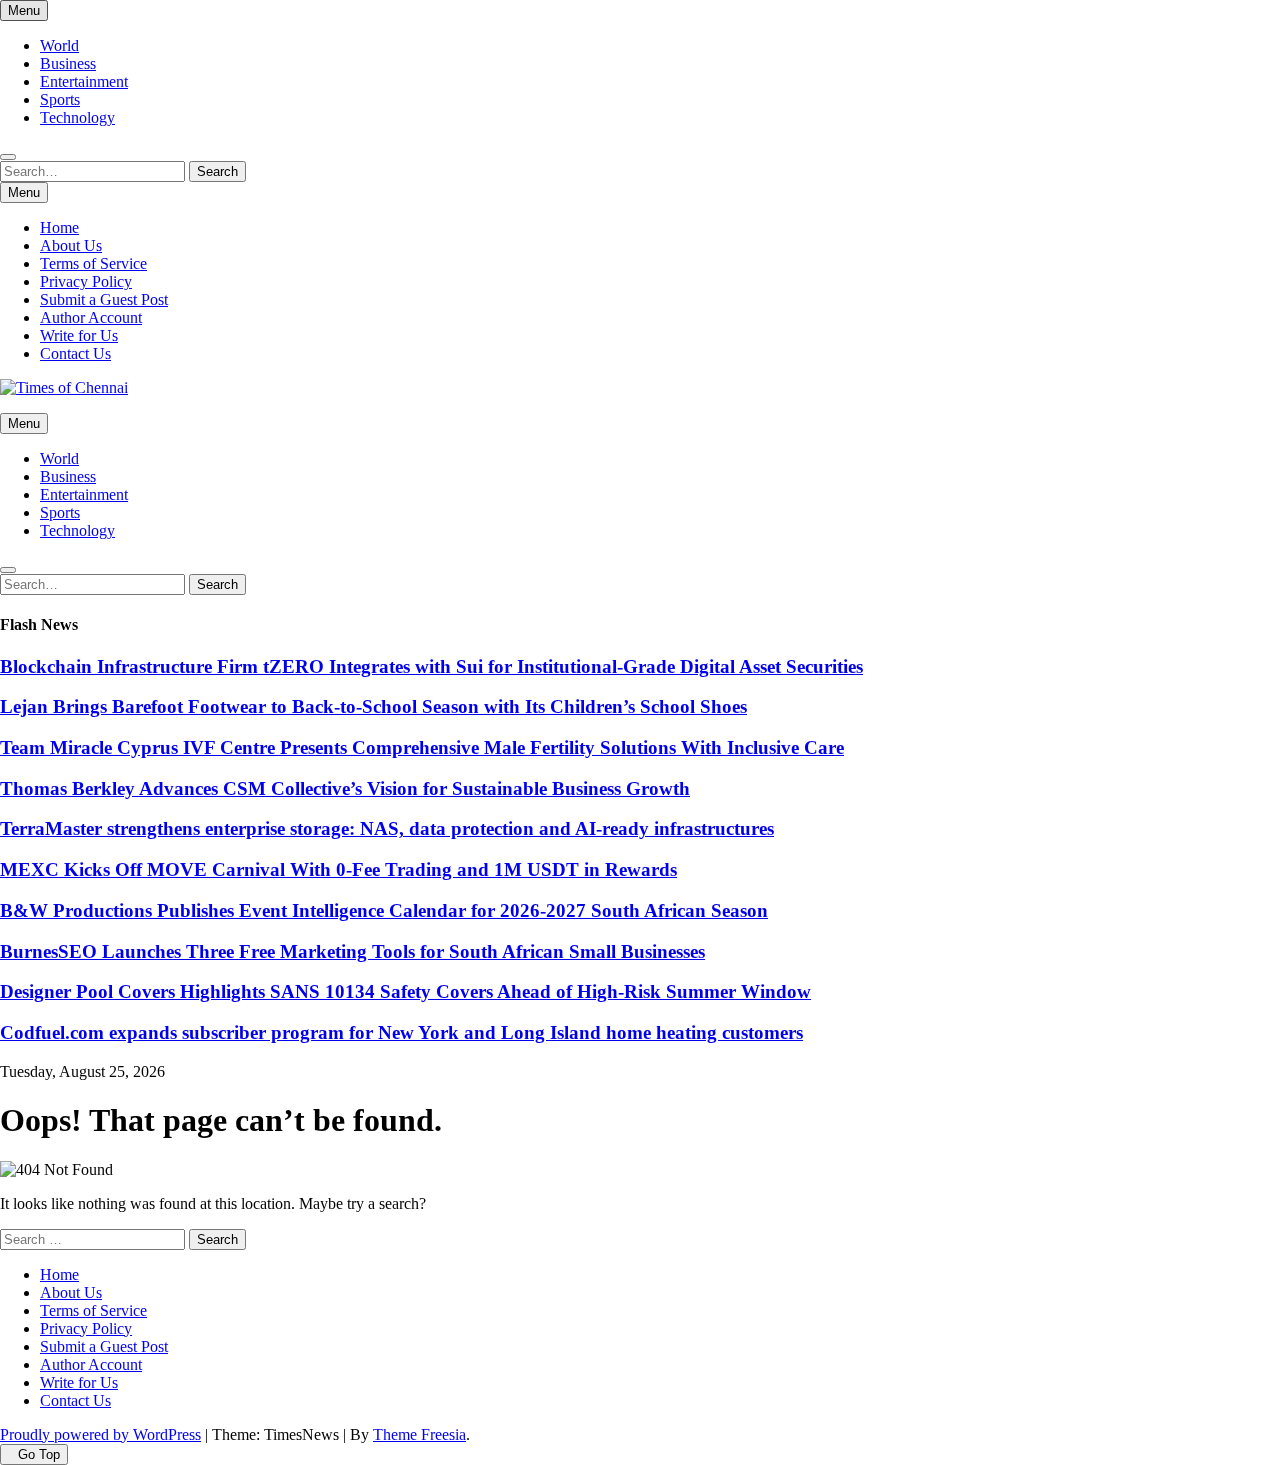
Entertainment (84, 81)
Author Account (91, 317)
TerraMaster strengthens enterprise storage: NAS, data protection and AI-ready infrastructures (387, 828)
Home (59, 227)
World (59, 45)
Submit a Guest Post (104, 299)
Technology (77, 117)
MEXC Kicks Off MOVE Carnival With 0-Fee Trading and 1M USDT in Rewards (338, 869)
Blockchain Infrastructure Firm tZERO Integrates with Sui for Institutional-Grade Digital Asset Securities (431, 666)
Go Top (39, 1454)
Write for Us (79, 335)
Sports (60, 99)
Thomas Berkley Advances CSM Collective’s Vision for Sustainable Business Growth (345, 788)
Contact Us (75, 353)
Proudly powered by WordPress (100, 1434)
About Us (71, 245)
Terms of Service (93, 263)
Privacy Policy (86, 281)
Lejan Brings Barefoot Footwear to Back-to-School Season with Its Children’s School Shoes (373, 706)
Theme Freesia (419, 1434)
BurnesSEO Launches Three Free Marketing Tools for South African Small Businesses (352, 951)
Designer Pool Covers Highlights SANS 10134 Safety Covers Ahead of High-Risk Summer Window (405, 991)
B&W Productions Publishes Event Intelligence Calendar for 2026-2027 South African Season (384, 910)
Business (68, 63)
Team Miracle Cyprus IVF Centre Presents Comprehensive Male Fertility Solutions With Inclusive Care (422, 747)
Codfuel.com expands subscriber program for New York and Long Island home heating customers (401, 1032)
